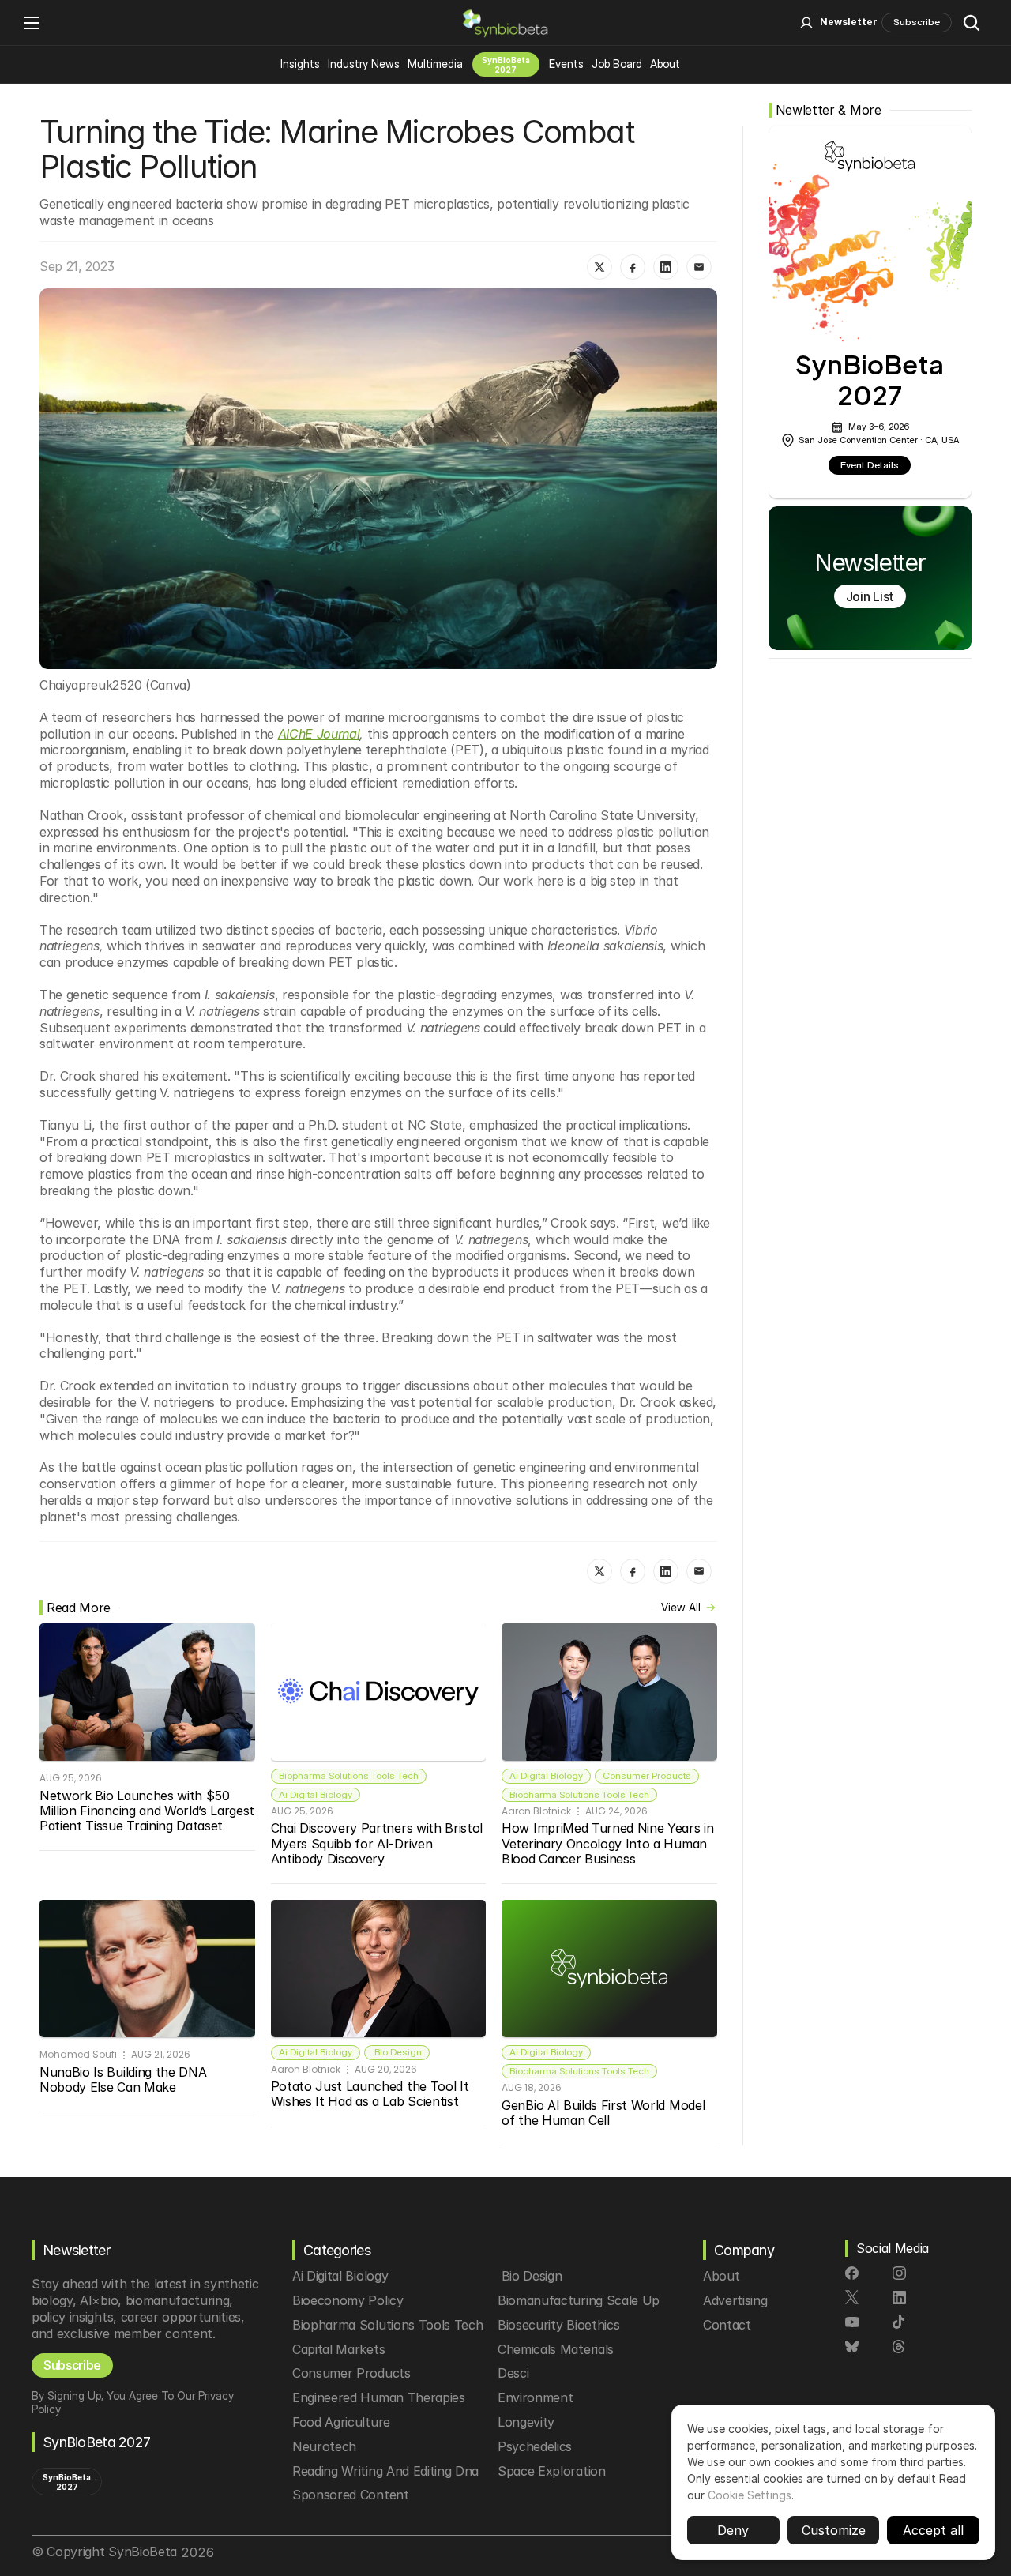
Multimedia (435, 64)
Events (566, 64)
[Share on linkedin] (666, 267)
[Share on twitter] (599, 267)
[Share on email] (699, 267)
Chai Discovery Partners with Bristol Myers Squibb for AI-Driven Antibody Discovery (379, 1843)
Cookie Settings (750, 2495)
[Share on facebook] (633, 267)
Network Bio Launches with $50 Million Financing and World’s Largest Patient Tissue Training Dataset (149, 1811)
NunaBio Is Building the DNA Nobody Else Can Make (125, 2080)
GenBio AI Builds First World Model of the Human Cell (605, 2113)
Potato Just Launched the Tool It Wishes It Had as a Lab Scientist (372, 2094)
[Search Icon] (972, 23)
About (665, 64)
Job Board (617, 64)
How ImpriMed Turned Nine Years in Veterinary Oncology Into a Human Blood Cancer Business (609, 1843)
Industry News (364, 64)
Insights (300, 64)
